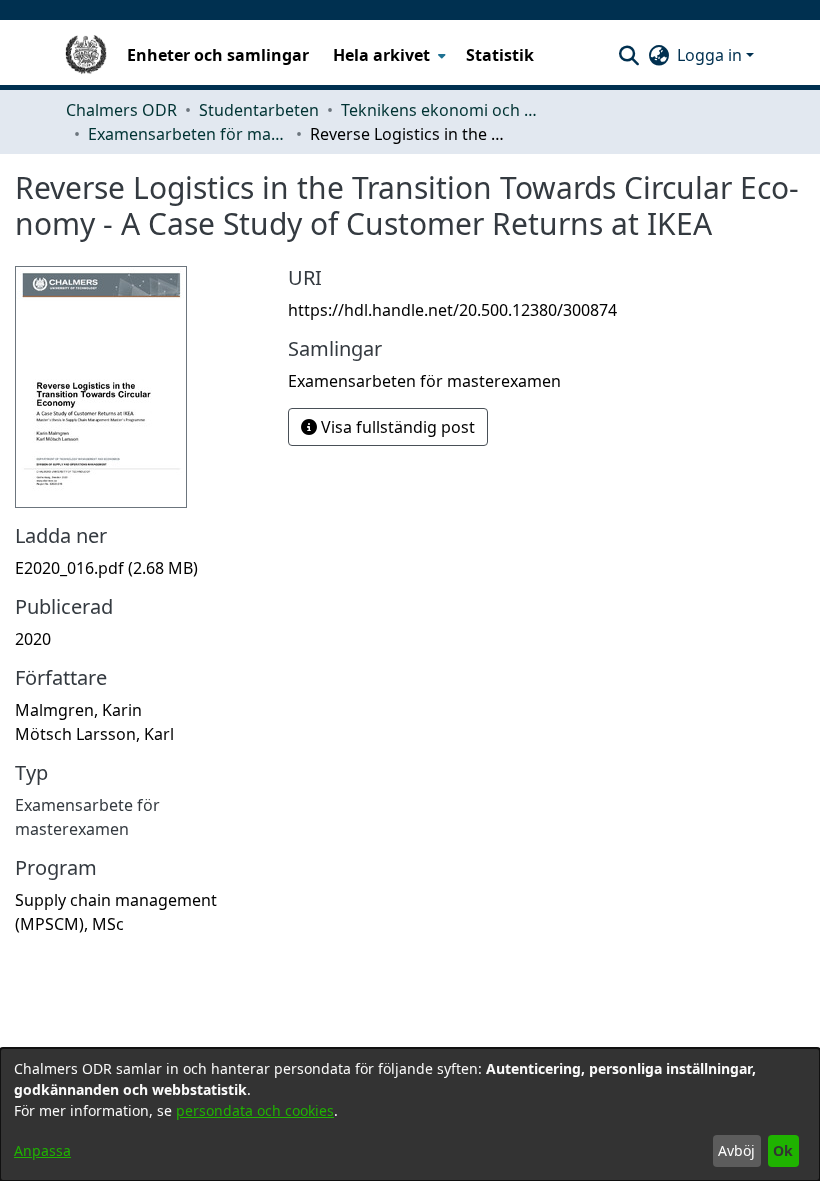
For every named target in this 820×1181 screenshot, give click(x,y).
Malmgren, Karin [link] (78, 710)
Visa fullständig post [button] (396, 427)
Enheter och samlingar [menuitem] (218, 55)
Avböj (736, 1150)
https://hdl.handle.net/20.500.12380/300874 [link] (452, 310)
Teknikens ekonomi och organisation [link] (441, 110)
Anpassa (42, 1150)
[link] (106, 568)
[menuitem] (387, 55)
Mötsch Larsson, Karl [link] (94, 734)
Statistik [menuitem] (500, 55)
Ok (783, 1150)
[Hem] (86, 55)
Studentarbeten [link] (259, 110)
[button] (628, 55)
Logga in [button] (711, 55)
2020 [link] (33, 639)
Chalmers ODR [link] (121, 110)
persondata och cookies (255, 1110)
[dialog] (410, 1114)
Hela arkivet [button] (381, 55)
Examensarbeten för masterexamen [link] (188, 134)
